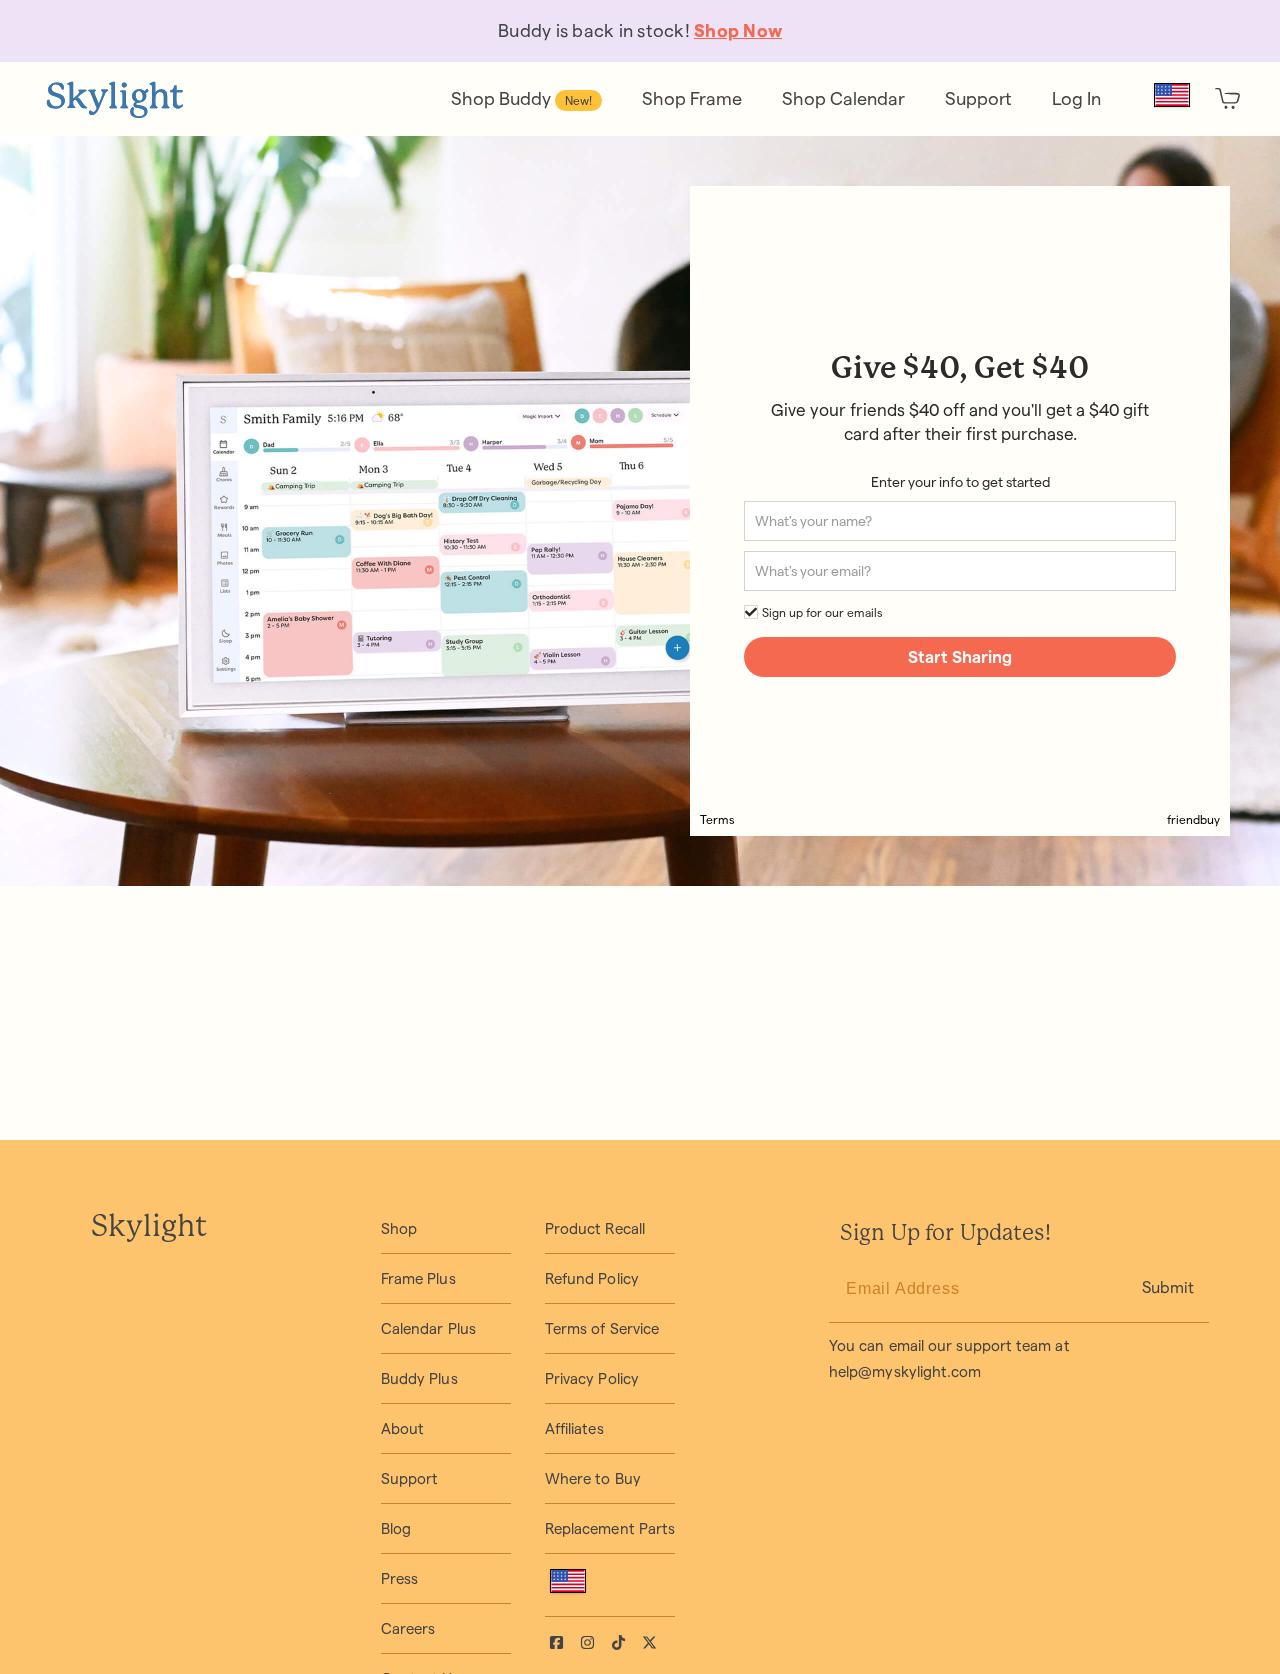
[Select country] (1172, 95)
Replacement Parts (610, 1528)
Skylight (149, 1228)
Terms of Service (602, 1328)
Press (399, 1578)
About (402, 1428)
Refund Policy (592, 1278)
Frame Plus (418, 1278)
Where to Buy (593, 1478)
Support (410, 1478)
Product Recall (595, 1228)
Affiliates (574, 1428)
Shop (399, 1228)
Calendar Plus (428, 1328)
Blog (396, 1528)
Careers (408, 1628)
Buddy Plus (419, 1378)
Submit (1168, 1287)
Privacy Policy (592, 1378)
